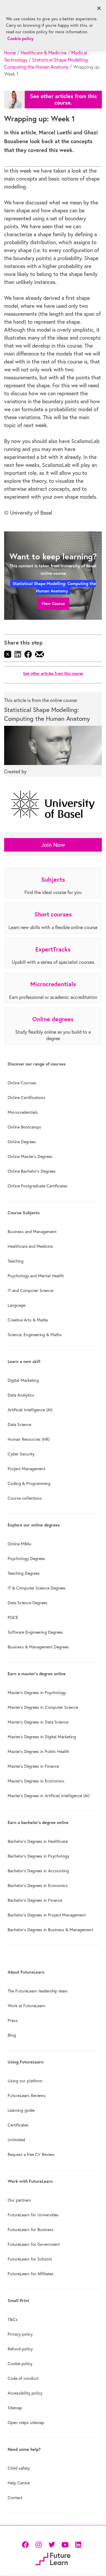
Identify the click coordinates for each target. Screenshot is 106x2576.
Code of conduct (23, 2378)
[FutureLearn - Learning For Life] (53, 2558)
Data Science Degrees (28, 1603)
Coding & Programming (29, 1483)
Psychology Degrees (26, 1559)
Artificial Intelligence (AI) (30, 1410)
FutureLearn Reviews (27, 2096)
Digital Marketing (23, 1380)
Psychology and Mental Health (36, 1276)
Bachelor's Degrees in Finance (35, 1900)
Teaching (16, 1261)
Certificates (18, 2125)
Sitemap (15, 2408)
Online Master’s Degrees (30, 1156)
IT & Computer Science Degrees (37, 1588)
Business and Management (32, 1232)
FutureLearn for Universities (33, 2215)
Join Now (53, 845)
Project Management (26, 1469)
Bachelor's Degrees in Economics (38, 1886)
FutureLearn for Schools (30, 2259)
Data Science (19, 1425)
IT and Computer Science (30, 1291)
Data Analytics (21, 1395)
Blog (12, 2035)
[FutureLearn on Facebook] (26, 2544)
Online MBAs (20, 1544)
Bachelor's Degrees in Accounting (38, 1871)
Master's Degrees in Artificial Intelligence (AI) (49, 1796)
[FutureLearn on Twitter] (52, 2544)
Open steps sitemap (26, 2423)
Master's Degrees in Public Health (38, 1752)
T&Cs (13, 2319)
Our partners (19, 2200)
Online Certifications (26, 1098)
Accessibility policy (25, 2393)
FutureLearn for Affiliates (31, 2274)
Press (13, 2020)
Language (16, 1305)
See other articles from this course (53, 674)
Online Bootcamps (24, 1127)
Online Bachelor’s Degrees (32, 1171)
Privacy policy (20, 2334)
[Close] (99, 8)
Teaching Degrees (24, 1573)
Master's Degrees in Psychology (37, 1693)
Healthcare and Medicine (30, 1246)
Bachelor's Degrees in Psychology (38, 1856)
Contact (15, 2498)
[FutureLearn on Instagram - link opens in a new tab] (38, 2544)
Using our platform (25, 2081)
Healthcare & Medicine (44, 53)
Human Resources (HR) (29, 1439)
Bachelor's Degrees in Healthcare (38, 1841)
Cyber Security (21, 1454)
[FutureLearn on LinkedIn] (78, 2544)
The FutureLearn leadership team (38, 1991)
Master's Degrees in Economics (36, 1781)
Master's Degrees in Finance (33, 1766)
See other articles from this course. (63, 99)
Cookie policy (20, 2364)
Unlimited (16, 2140)
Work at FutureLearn (26, 2006)
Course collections (25, 1498)
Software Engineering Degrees (35, 1632)
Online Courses (22, 1083)
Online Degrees (22, 1142)
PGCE (13, 1617)
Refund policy (20, 2349)
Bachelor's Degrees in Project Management (47, 1915)
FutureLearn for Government (34, 2244)
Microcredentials (23, 1112)
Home (10, 53)
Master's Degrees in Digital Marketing (42, 1737)
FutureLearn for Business (31, 2230)
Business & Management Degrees (38, 1647)
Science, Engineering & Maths (35, 1335)
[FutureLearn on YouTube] (65, 2544)
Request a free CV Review (31, 2154)
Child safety (19, 2468)
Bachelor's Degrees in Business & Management (50, 1930)
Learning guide (21, 2110)
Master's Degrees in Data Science (38, 1722)
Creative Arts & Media (28, 1320)
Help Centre (19, 2483)
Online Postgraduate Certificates (38, 1186)
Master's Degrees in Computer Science (43, 1707)
